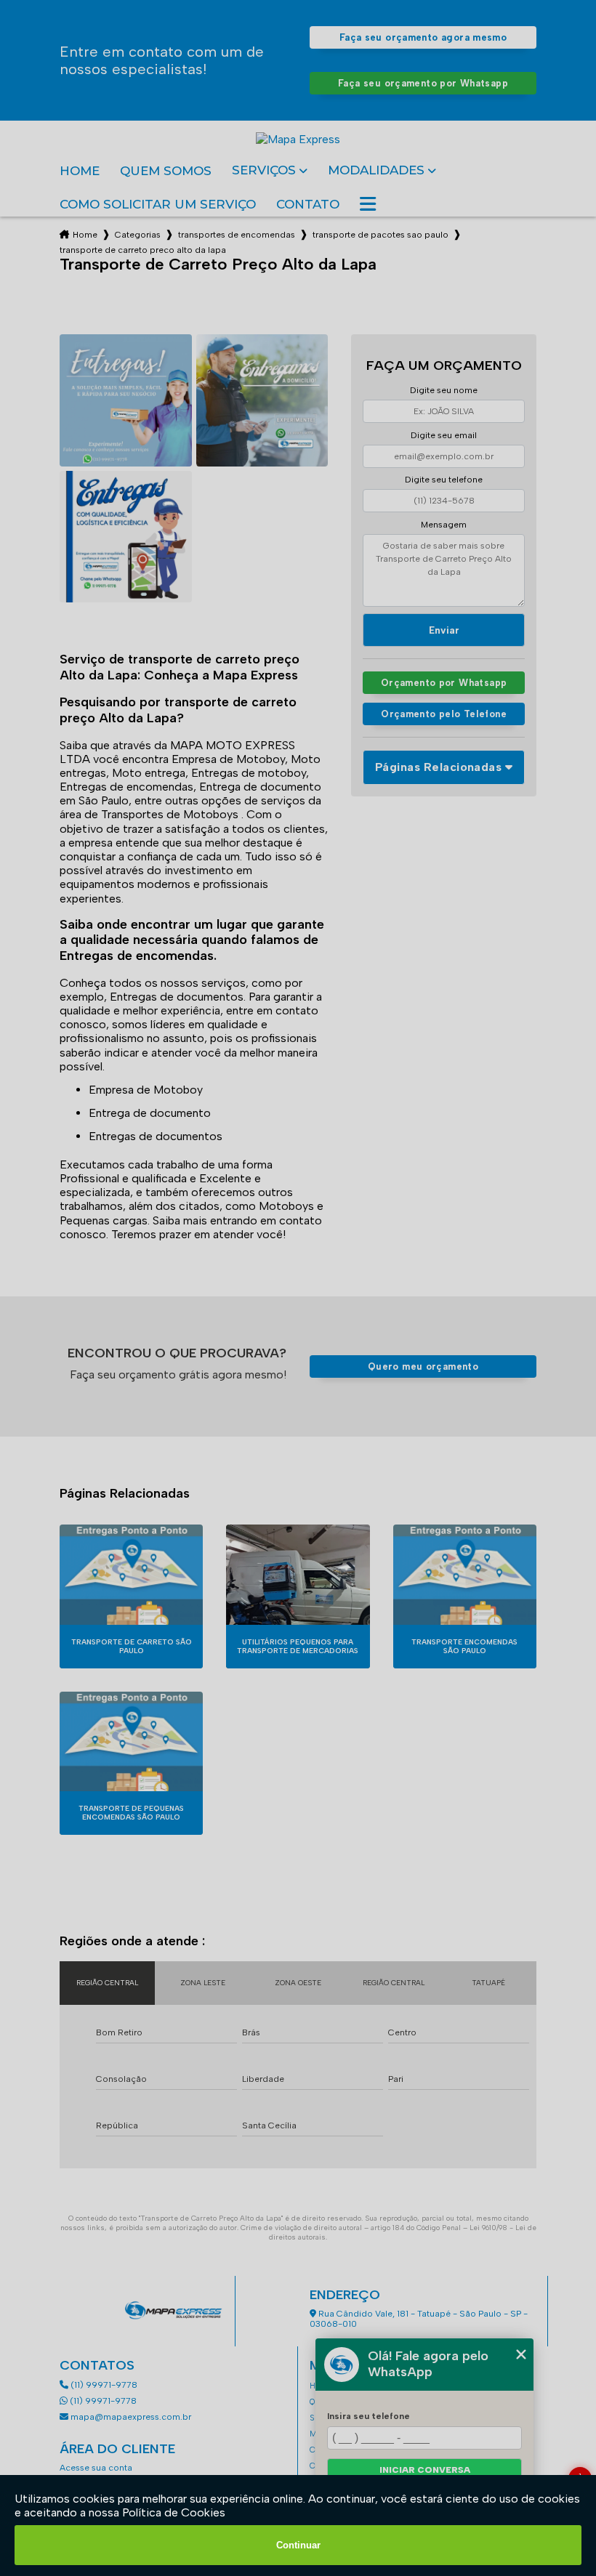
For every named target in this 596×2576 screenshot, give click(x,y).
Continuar (298, 2545)
